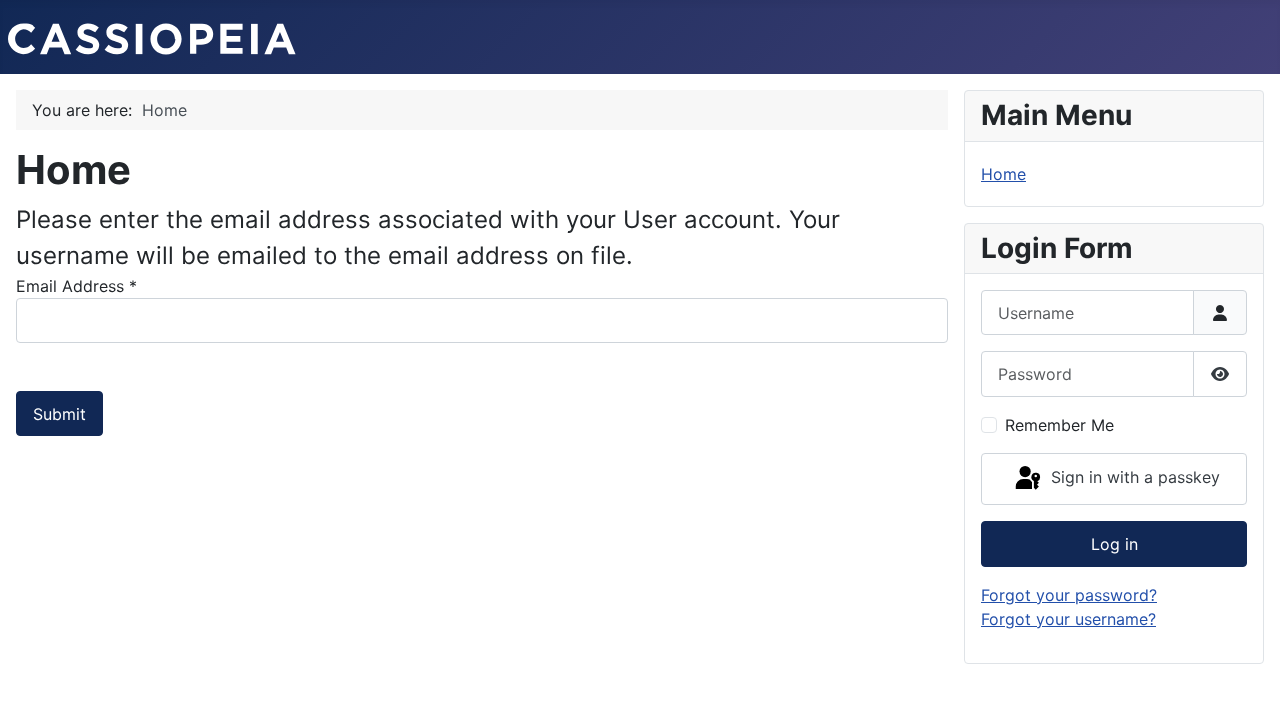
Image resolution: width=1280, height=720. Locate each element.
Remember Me (1059, 425)
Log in (1114, 544)
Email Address (76, 286)
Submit (59, 414)
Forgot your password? (1069, 595)
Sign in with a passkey (1133, 477)
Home (1003, 174)
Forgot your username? (1068, 619)
